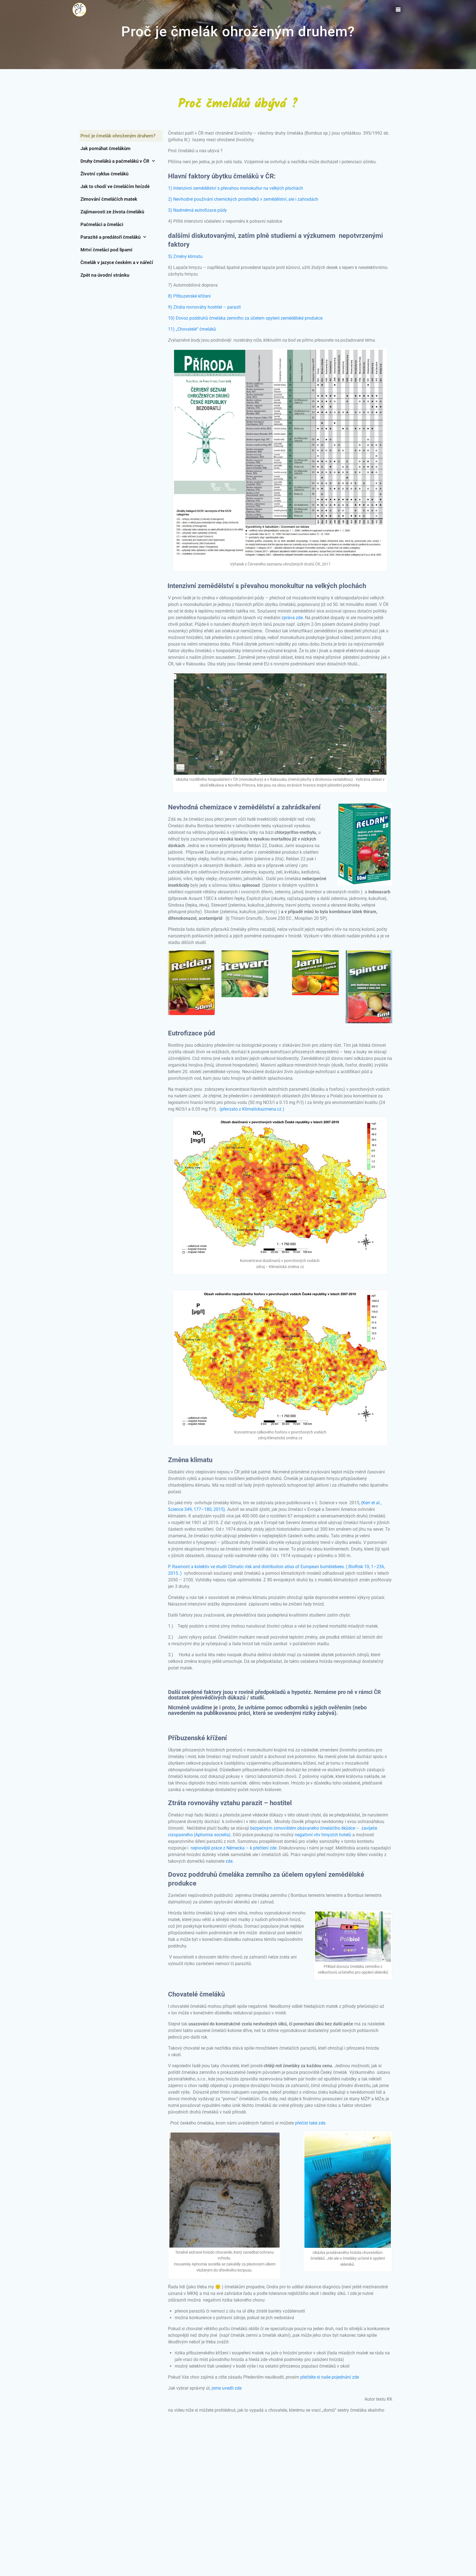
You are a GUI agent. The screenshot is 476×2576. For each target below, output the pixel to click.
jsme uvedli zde (227, 2388)
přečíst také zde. (310, 2123)
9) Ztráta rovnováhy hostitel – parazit (204, 307)
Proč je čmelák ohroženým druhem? (118, 136)
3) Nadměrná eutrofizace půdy (198, 210)
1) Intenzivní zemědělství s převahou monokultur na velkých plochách (236, 188)
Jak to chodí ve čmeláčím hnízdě (115, 186)
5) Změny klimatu (185, 256)
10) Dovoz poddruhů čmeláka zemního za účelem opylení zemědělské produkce (245, 318)
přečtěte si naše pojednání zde (329, 2377)
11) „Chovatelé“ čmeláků (192, 329)
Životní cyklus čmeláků (104, 174)
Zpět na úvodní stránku (105, 275)
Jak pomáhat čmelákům (106, 148)
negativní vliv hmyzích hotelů (323, 1835)
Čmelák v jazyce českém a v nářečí (117, 262)
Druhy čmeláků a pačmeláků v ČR (115, 161)
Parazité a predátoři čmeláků (110, 237)
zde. (230, 1861)
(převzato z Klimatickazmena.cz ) (251, 1109)
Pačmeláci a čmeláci (102, 224)
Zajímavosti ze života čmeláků (112, 212)
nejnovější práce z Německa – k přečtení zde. (235, 1848)
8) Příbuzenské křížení (189, 296)
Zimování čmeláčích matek (109, 199)
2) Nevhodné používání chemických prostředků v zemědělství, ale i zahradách (243, 199)
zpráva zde (292, 618)
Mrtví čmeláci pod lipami (106, 250)
